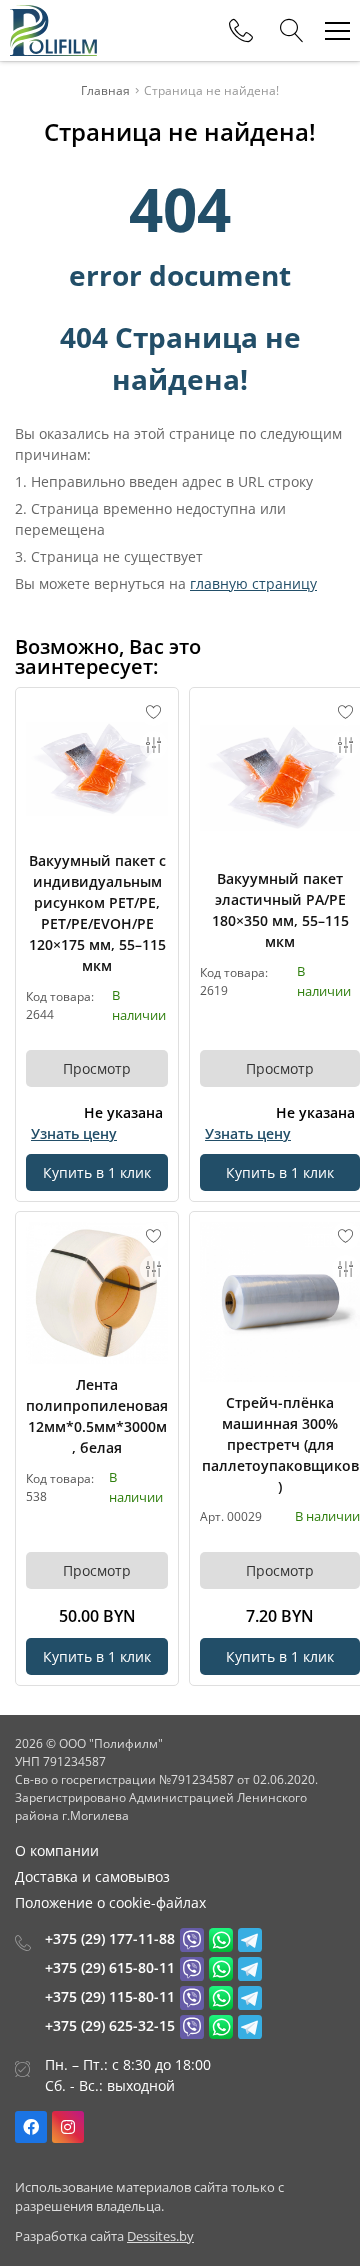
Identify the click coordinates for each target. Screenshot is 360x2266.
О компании (57, 1850)
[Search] (292, 31)
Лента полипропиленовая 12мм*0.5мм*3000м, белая (97, 1416)
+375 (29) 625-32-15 (110, 2025)
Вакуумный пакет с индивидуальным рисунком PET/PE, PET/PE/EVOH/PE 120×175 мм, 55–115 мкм (97, 913)
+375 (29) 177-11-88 (110, 1938)
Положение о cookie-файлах (110, 1902)
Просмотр (97, 1068)
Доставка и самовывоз (92, 1876)
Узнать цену (74, 1133)
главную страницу (253, 583)
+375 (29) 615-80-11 (110, 1967)
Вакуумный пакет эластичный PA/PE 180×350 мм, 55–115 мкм (280, 910)
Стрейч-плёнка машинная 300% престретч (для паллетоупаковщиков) (280, 1444)
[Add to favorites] (154, 712)
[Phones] (241, 31)
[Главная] (53, 30)
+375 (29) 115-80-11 (110, 1996)
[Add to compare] (154, 745)
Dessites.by (160, 2236)
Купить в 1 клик (97, 1172)
